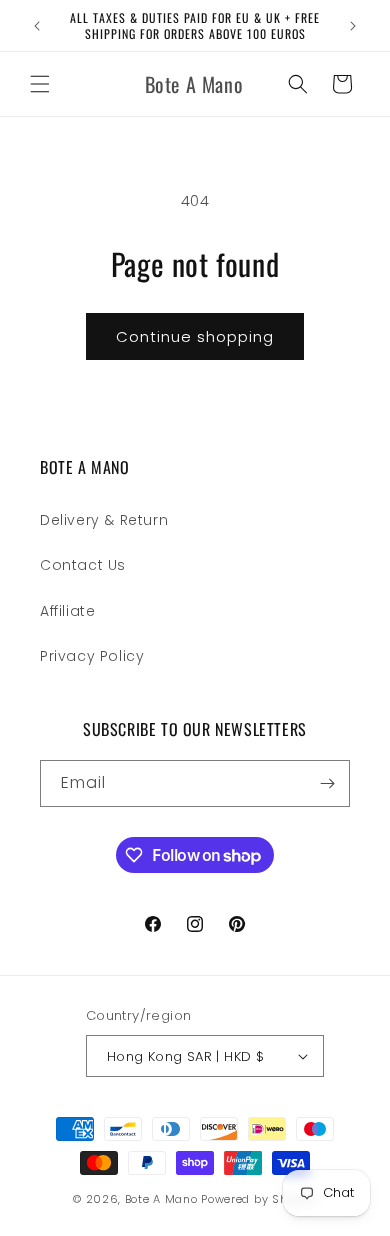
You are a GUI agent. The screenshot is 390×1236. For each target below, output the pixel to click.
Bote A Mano (161, 1199)
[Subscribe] (327, 783)
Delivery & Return (104, 520)
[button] (40, 84)
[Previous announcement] (37, 26)
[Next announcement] (353, 26)
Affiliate (67, 611)
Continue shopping (195, 336)
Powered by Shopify (259, 1199)
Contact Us (83, 565)
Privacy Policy (92, 656)
